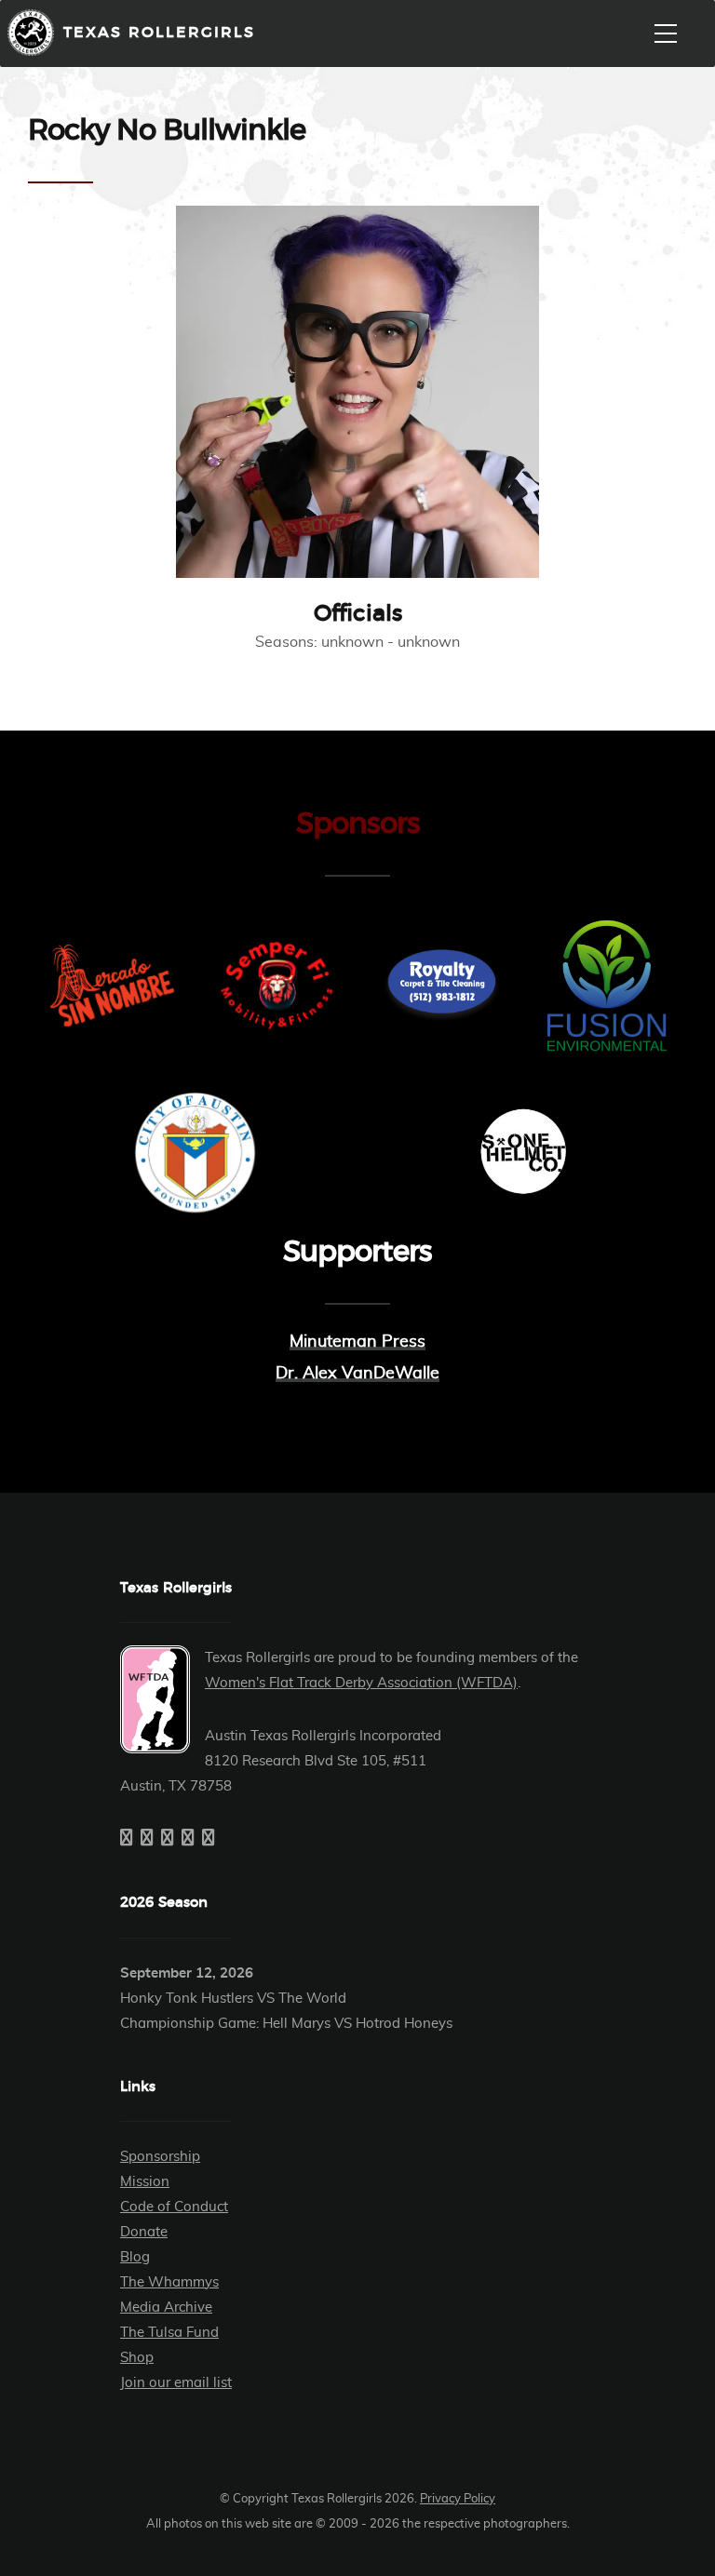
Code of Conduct (174, 2207)
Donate (144, 2232)
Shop (137, 2358)
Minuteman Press (357, 1342)
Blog (135, 2257)
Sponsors (358, 824)
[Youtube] (188, 1839)
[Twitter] (147, 1839)
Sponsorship (160, 2157)
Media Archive (166, 2308)
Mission (145, 2182)
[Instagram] (168, 1839)
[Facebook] (127, 1839)
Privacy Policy (458, 2499)
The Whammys (169, 2282)
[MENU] (666, 34)
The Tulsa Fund (169, 2333)
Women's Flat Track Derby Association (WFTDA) (361, 1683)
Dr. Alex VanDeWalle (357, 1374)
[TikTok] (209, 1839)
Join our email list (176, 2383)
